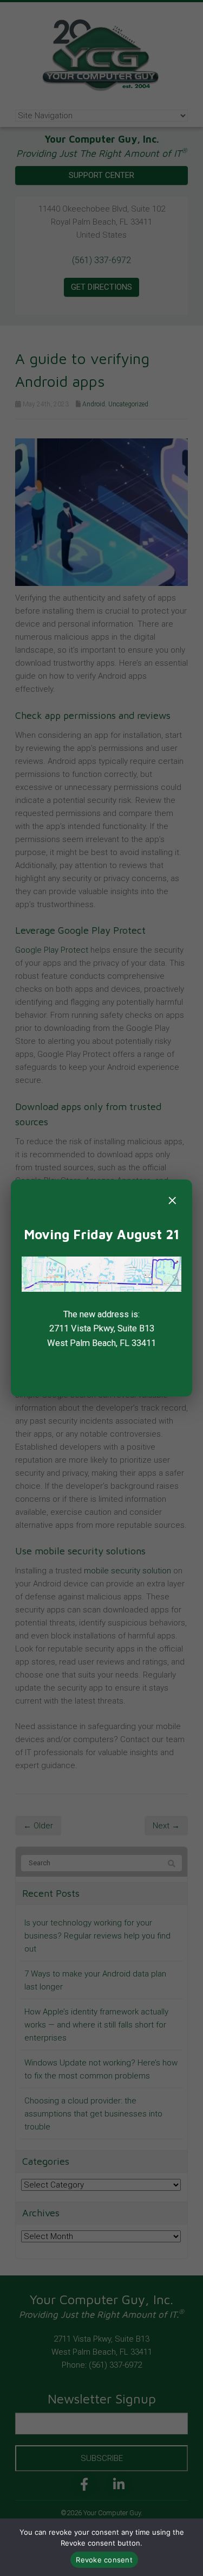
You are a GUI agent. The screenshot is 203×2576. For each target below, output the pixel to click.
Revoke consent (104, 2560)
